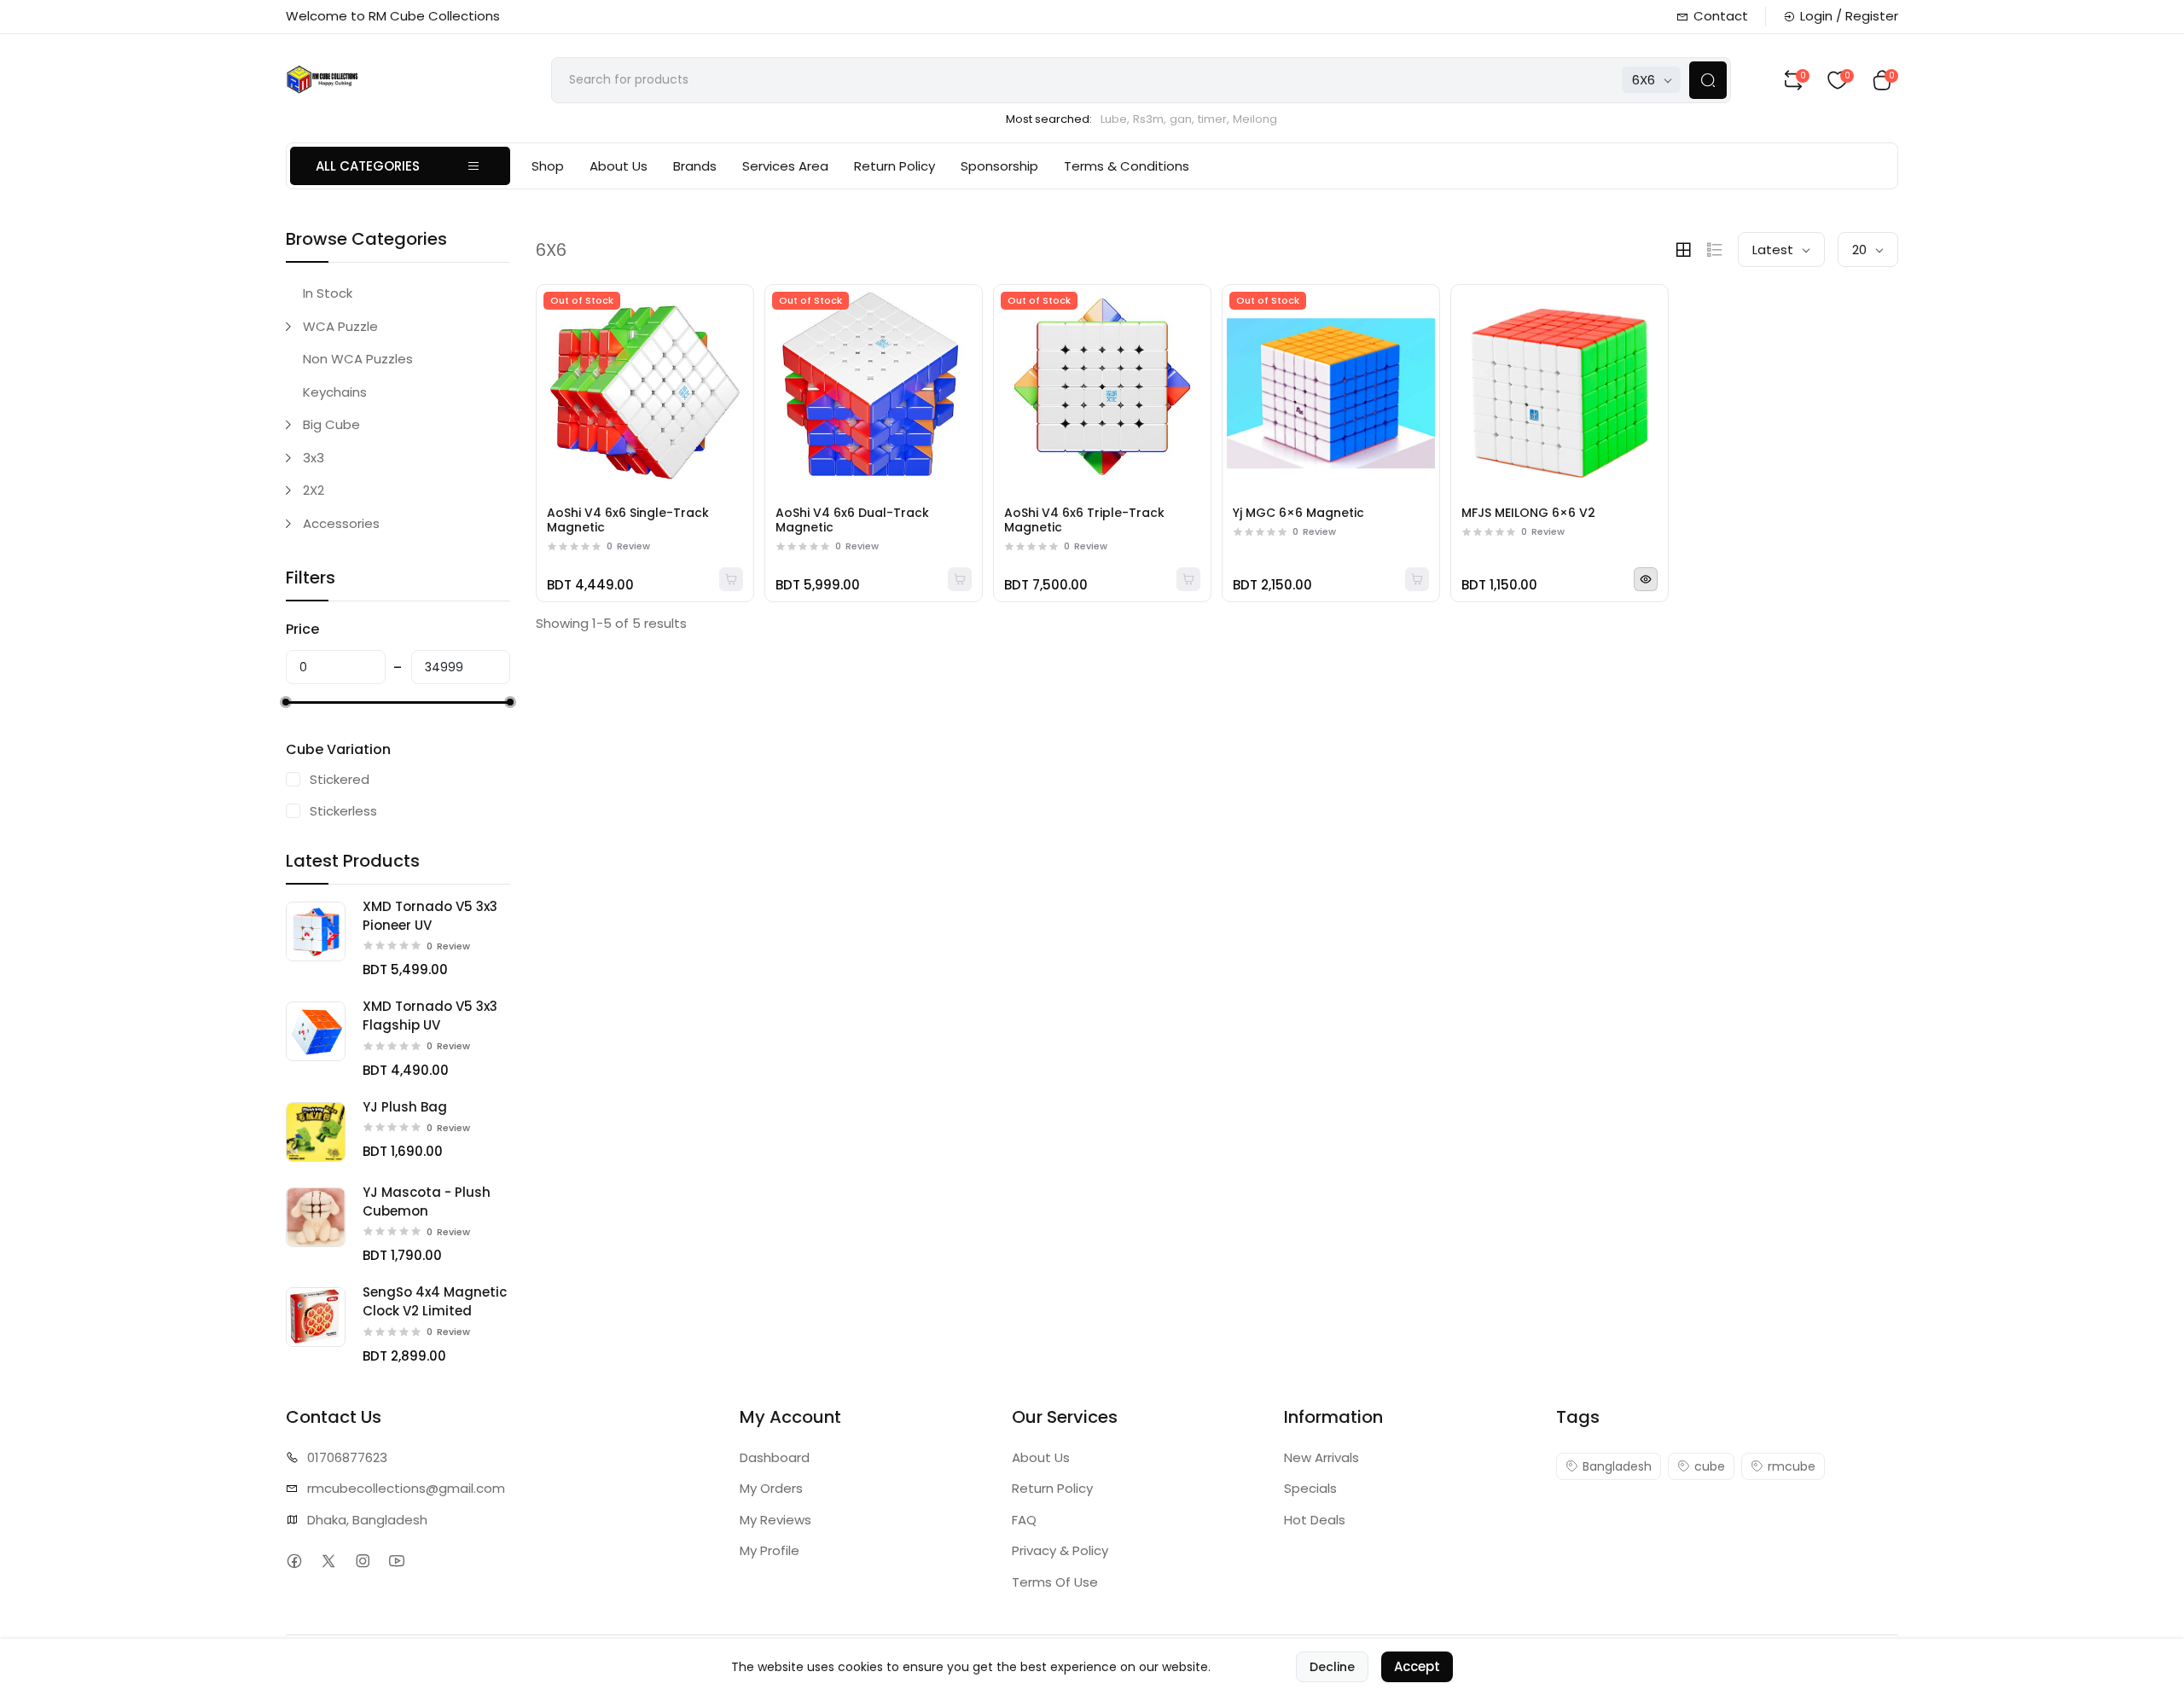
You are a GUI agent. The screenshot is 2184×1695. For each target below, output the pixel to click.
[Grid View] (1683, 250)
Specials (1310, 1488)
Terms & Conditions (1127, 166)
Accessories (341, 523)
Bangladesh (1617, 1466)
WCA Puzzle (340, 326)
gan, (1182, 119)
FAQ (1024, 1520)
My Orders (771, 1488)
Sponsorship (999, 166)
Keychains (335, 392)
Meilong (1255, 119)
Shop (548, 166)
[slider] (286, 702)
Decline (1332, 1667)
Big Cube (331, 424)
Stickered (340, 779)
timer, (1214, 119)
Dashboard (775, 1457)
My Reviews (775, 1520)
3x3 (314, 458)
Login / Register (1849, 16)
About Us (619, 166)
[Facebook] (294, 1561)
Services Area (785, 166)
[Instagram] (362, 1561)
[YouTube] (396, 1561)
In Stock (328, 293)
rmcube (1792, 1466)
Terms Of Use (1055, 1582)
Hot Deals (1315, 1520)
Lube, (1115, 119)
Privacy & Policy (1060, 1550)
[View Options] (1646, 579)
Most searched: (1049, 119)
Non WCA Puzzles (358, 359)
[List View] (1715, 250)
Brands (695, 166)
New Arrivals (1321, 1457)
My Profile (770, 1550)
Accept (1417, 1666)
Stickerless (343, 811)
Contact (1721, 16)
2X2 (314, 490)
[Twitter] (328, 1561)
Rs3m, (1150, 119)
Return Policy (895, 166)
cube (1710, 1466)
